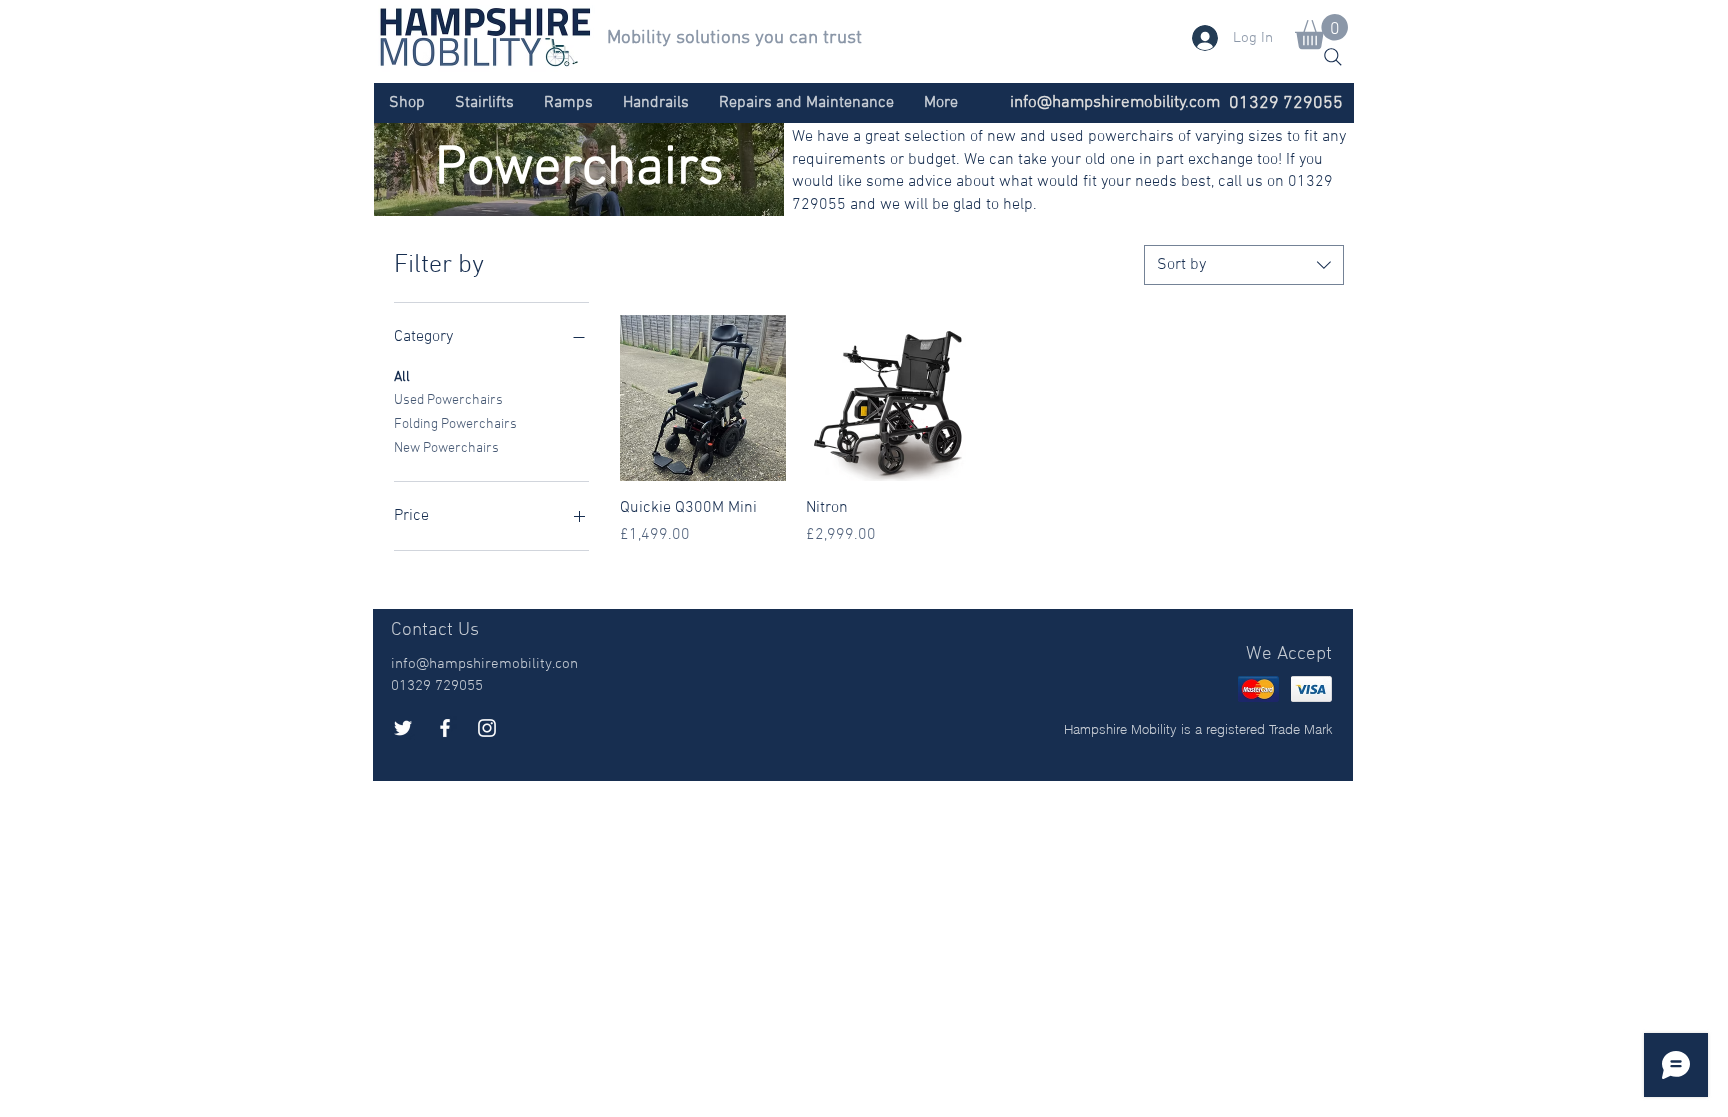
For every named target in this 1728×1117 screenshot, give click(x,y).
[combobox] (1244, 265)
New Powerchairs (446, 448)
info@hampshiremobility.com (1115, 103)
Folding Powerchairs (455, 424)
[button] (1321, 31)
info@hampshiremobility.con (484, 664)
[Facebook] (445, 728)
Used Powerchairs (448, 400)
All (402, 377)
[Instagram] (487, 728)
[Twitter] (403, 728)
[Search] (1333, 57)
